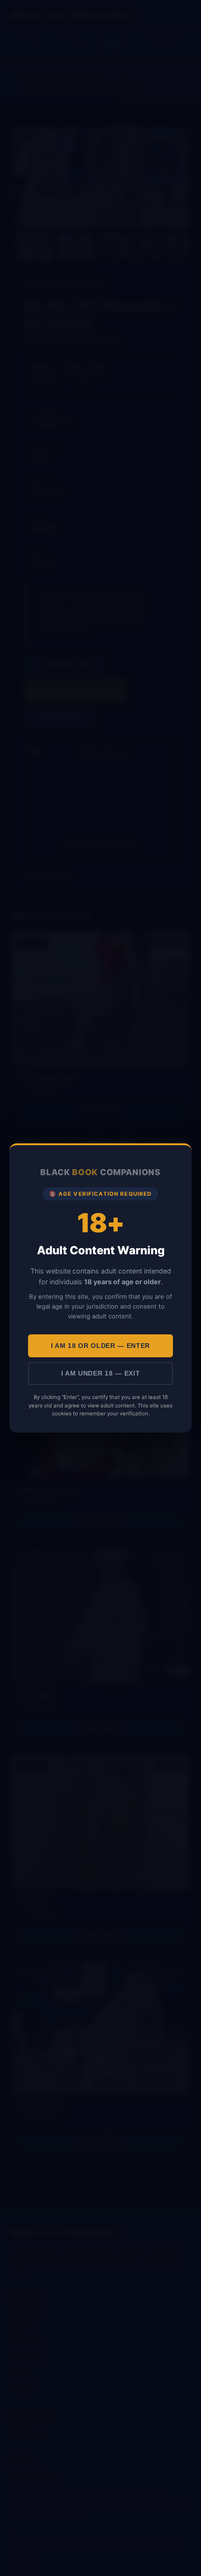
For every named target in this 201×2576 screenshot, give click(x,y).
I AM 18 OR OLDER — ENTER (100, 1346)
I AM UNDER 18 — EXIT (101, 1373)
